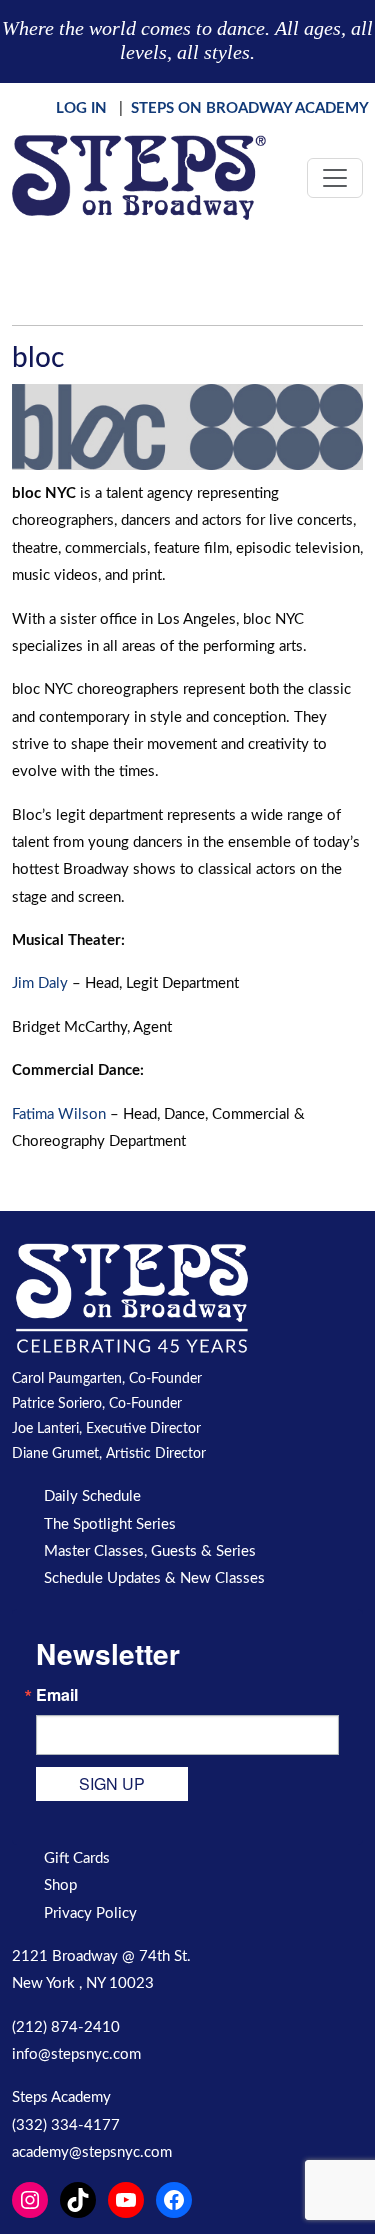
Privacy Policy (90, 1913)
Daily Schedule (92, 1496)
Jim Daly (40, 983)
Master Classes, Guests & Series (150, 1551)
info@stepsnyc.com (76, 2054)
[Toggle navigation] (335, 178)
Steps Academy (61, 2097)
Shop (60, 1885)
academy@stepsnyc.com (92, 2152)
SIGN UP (112, 1783)
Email (57, 1695)
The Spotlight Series (110, 1524)
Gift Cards (77, 1858)
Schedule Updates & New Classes (154, 1578)
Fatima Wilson (59, 1114)
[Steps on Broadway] (139, 177)
